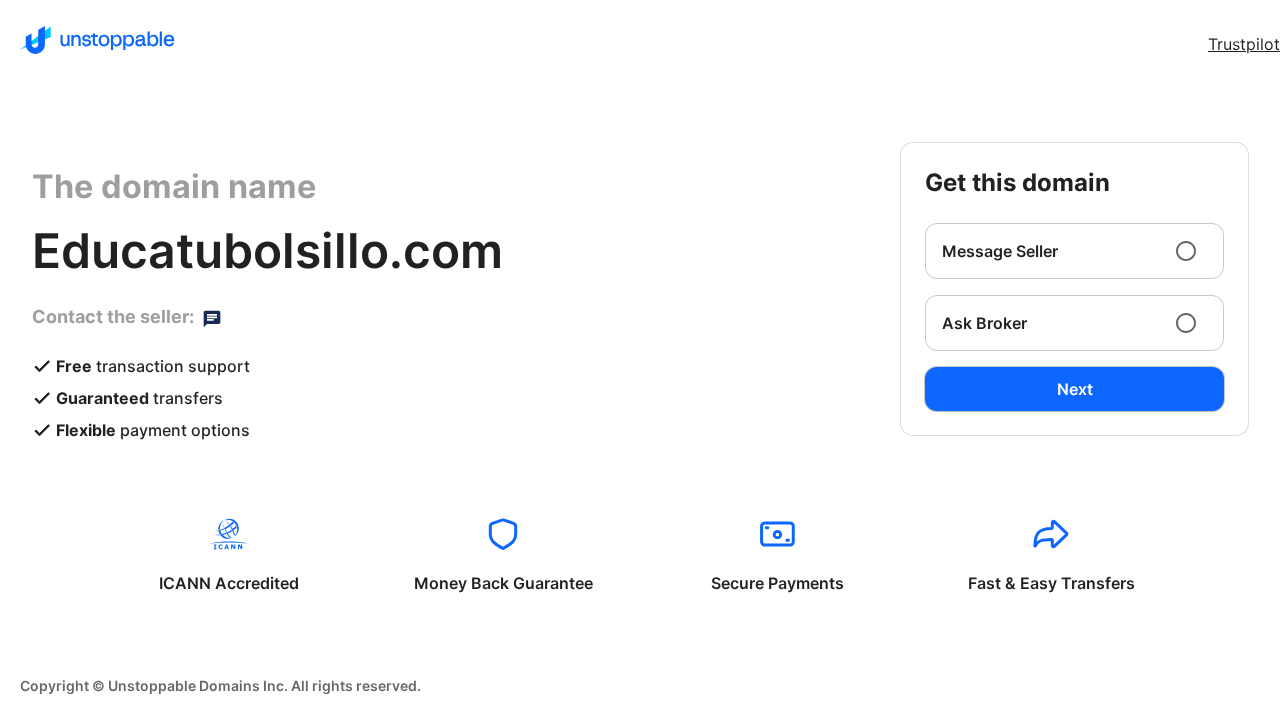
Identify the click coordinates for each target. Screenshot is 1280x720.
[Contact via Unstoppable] (212, 317)
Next (1075, 389)
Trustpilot (1244, 44)
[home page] (97, 40)
